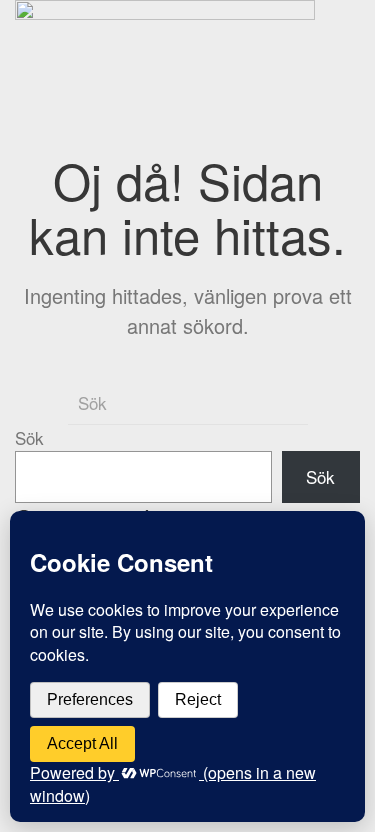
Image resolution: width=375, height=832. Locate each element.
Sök (29, 437)
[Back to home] (168, 56)
